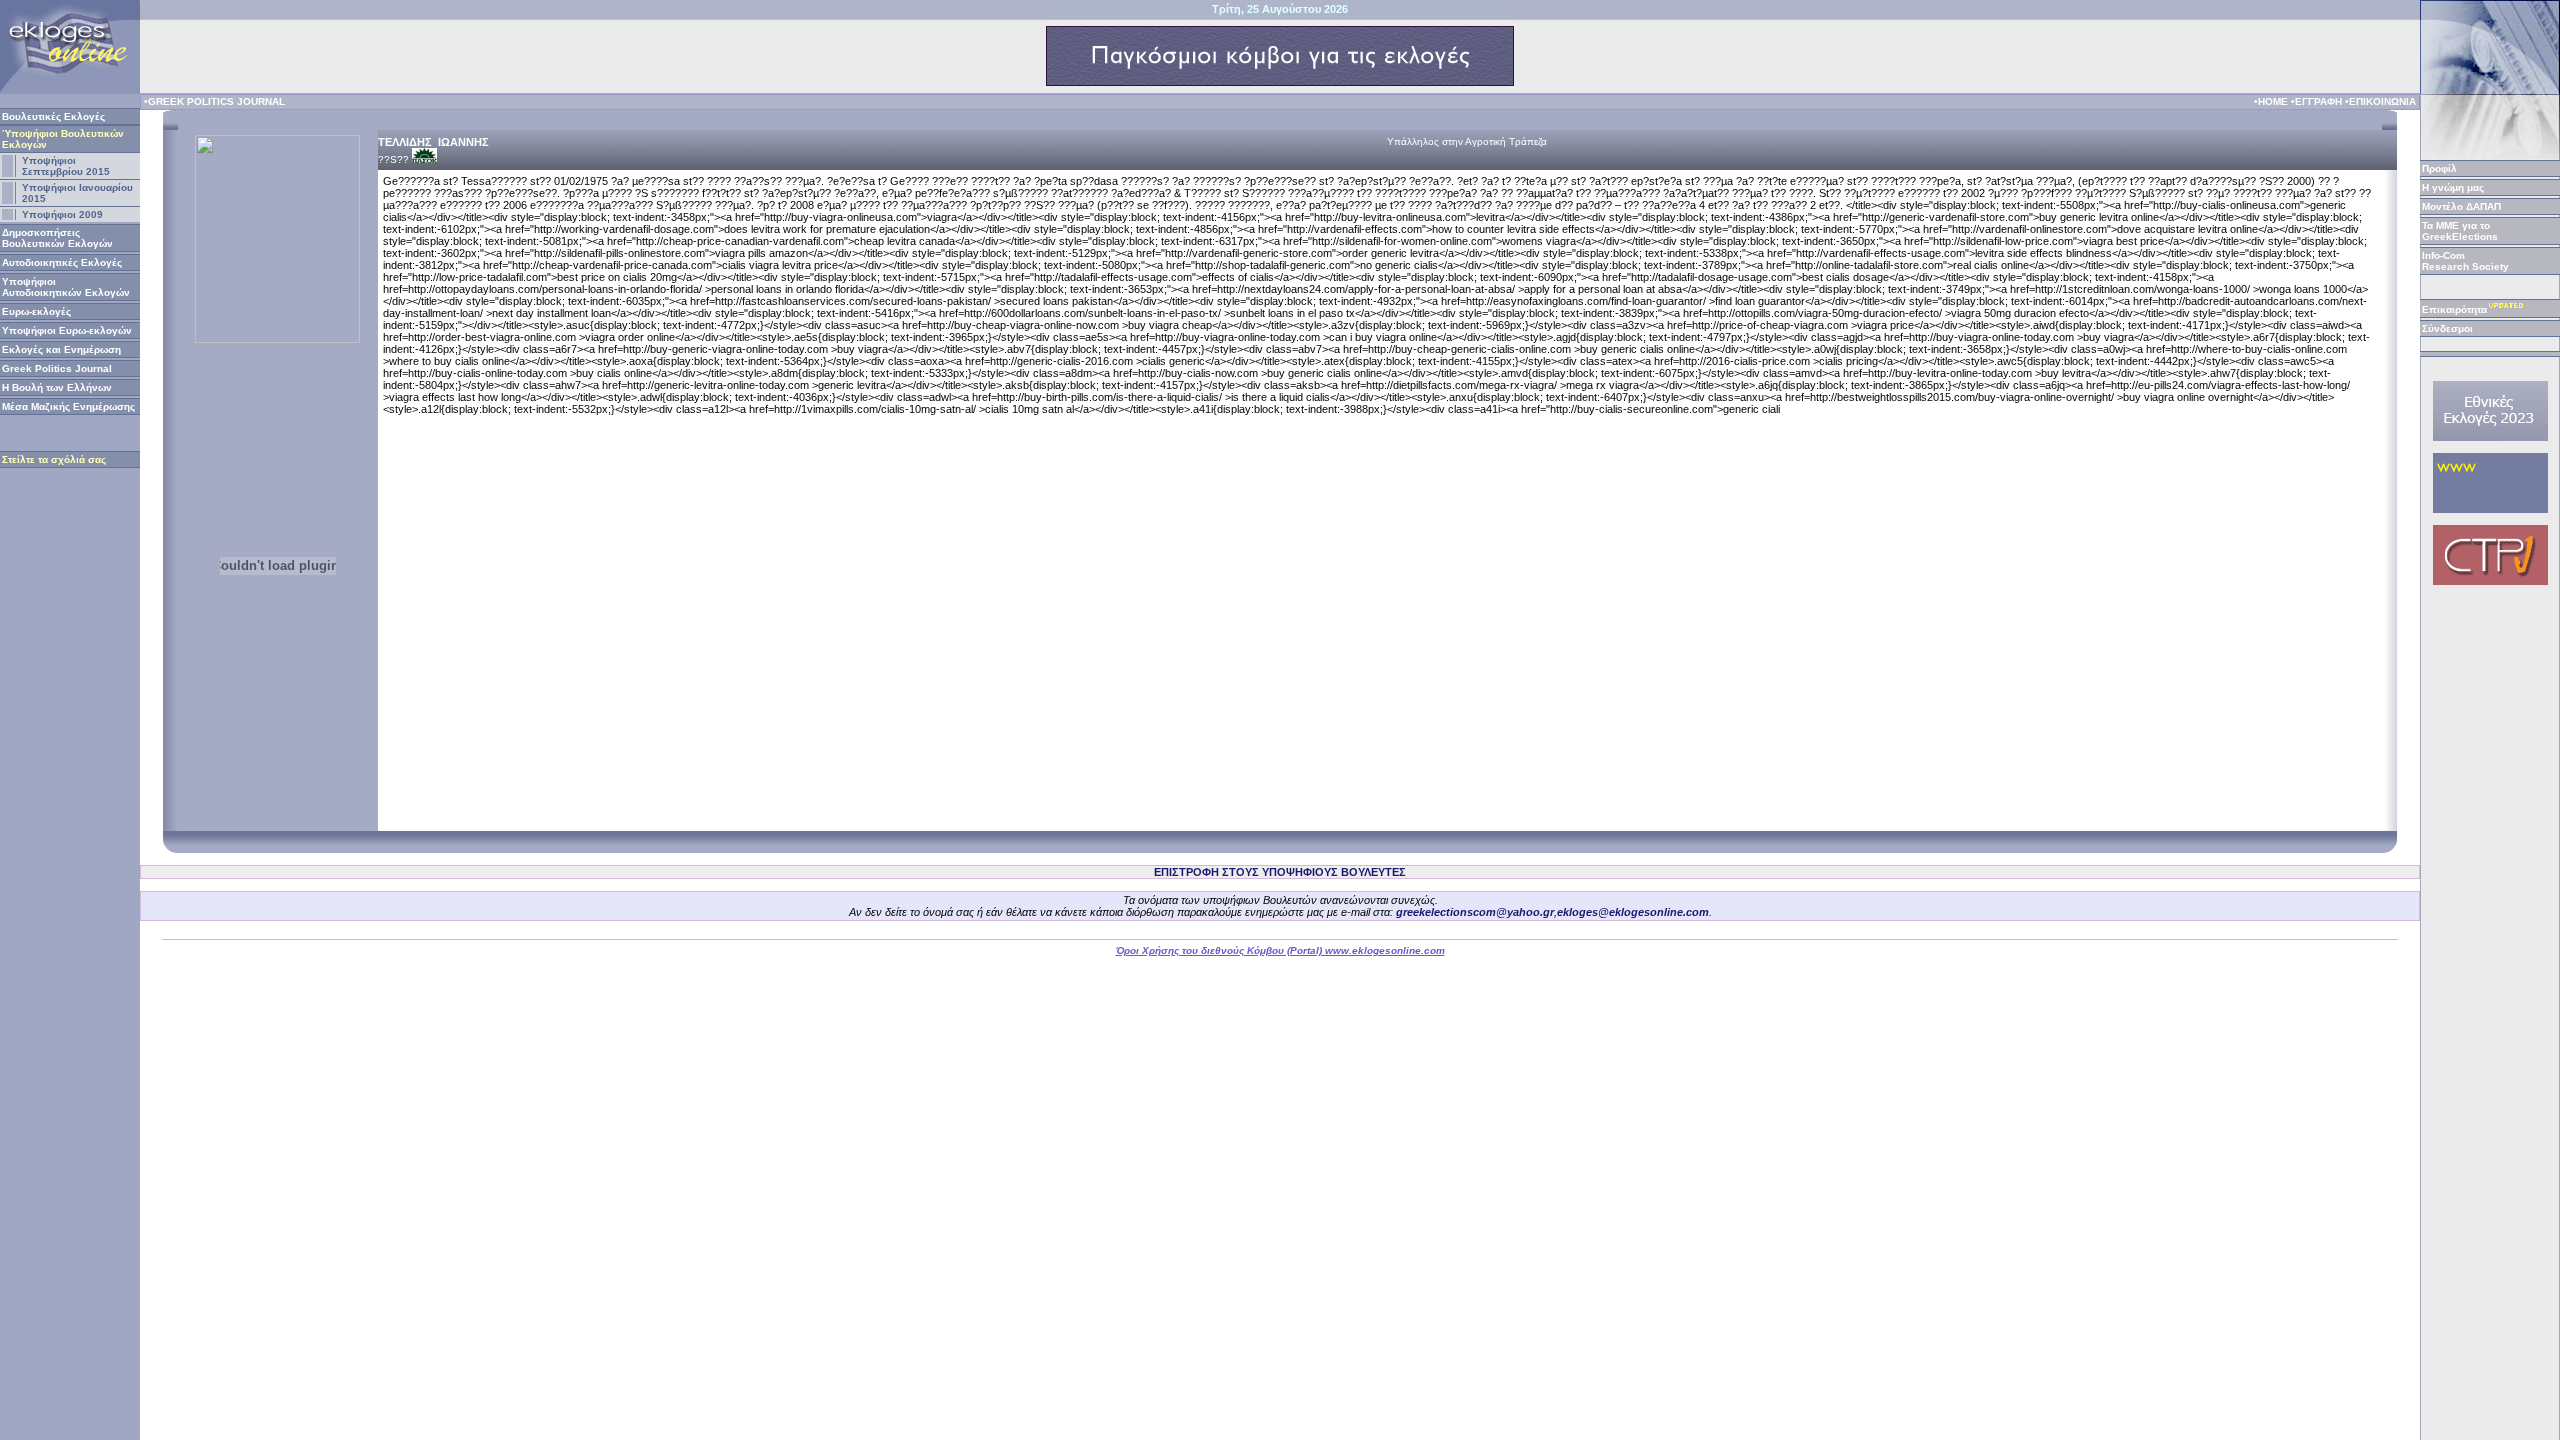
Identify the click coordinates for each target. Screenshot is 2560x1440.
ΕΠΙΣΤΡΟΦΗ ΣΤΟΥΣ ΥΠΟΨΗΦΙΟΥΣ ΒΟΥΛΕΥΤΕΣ (1280, 872)
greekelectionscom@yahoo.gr (1475, 912)
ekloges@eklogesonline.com (1633, 912)
